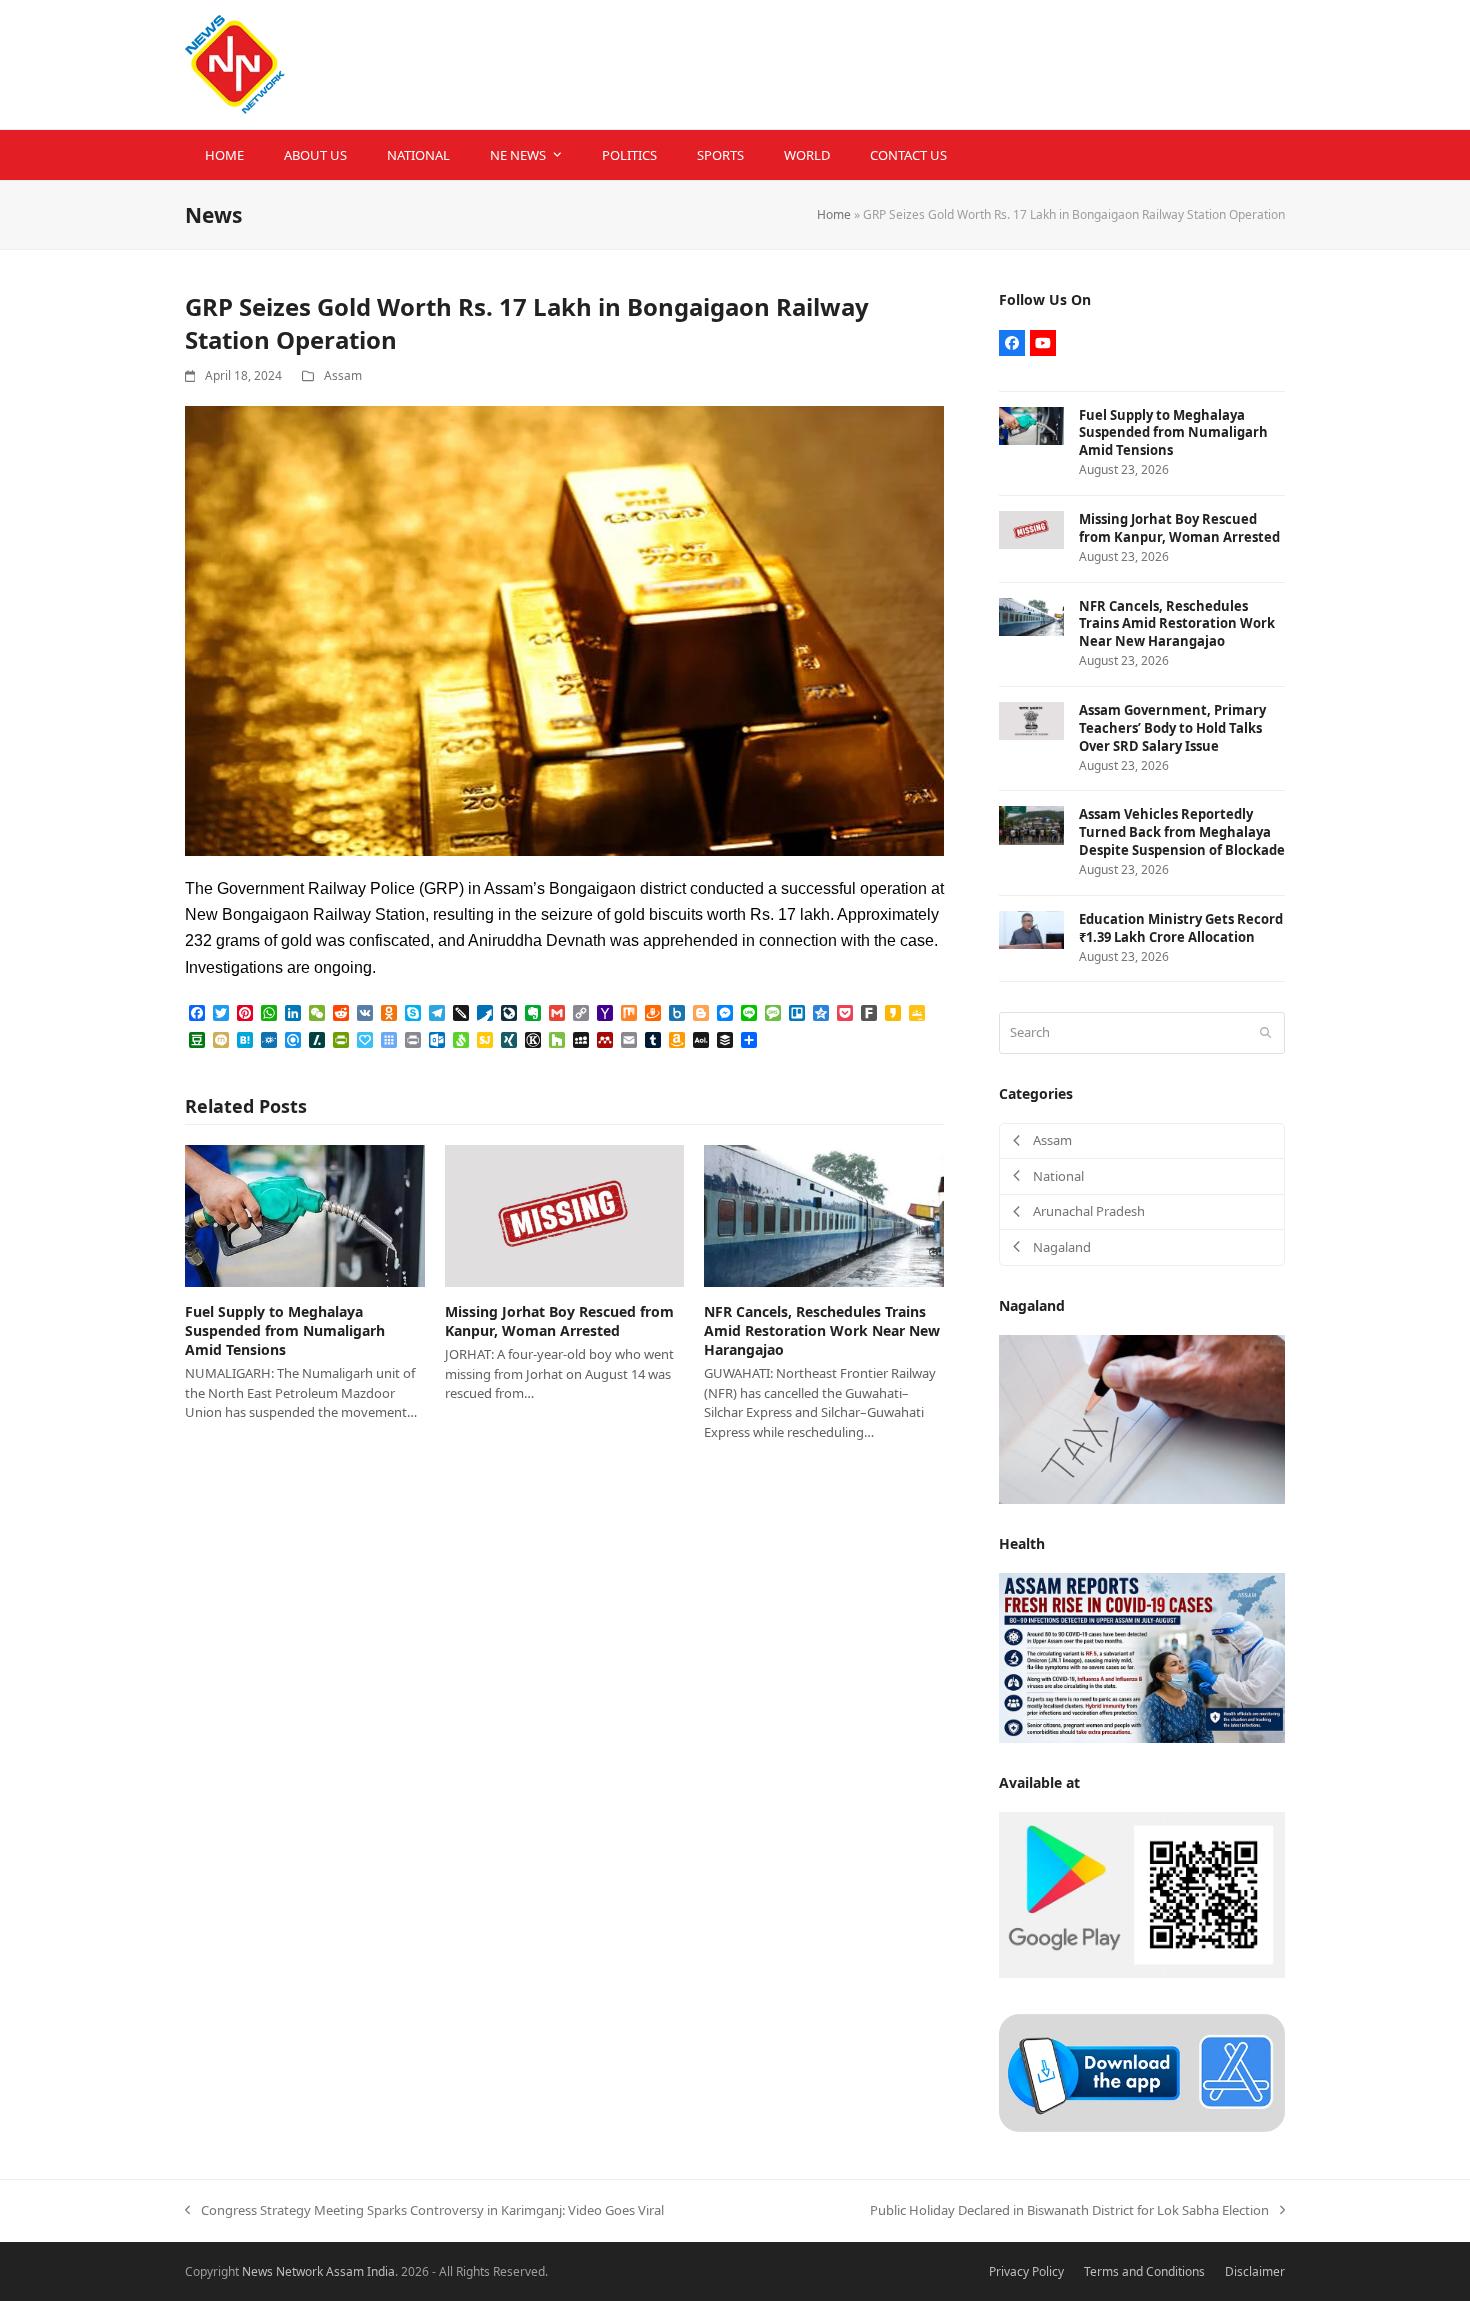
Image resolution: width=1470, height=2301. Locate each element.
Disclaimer (1255, 2271)
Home (834, 214)
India (381, 2271)
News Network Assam (303, 2271)
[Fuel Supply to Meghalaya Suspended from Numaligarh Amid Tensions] (305, 1214)
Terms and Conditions (1144, 2271)
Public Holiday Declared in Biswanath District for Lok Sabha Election (1069, 2211)
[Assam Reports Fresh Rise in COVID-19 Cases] (1142, 1657)
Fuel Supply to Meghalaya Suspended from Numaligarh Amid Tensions (285, 1331)
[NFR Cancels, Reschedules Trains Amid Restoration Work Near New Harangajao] (824, 1214)
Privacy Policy (1026, 2271)
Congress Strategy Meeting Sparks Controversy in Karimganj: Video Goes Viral (424, 2211)
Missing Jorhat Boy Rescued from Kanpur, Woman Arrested (559, 1321)
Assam (343, 375)
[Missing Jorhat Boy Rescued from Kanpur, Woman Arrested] (565, 1214)
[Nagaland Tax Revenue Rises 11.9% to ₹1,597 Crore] (1142, 1418)
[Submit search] (1265, 1033)
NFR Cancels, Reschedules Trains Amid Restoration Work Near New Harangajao (822, 1331)
